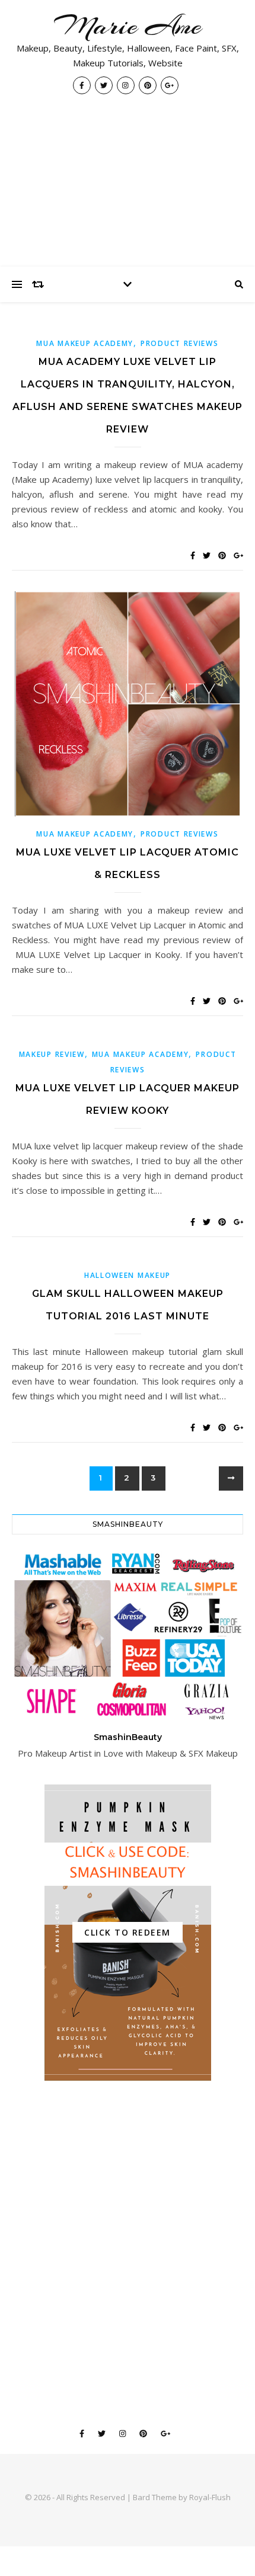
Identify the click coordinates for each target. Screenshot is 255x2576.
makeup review (52, 1054)
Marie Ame (128, 26)
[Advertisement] (128, 187)
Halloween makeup (128, 1275)
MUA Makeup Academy (85, 343)
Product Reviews (180, 343)
